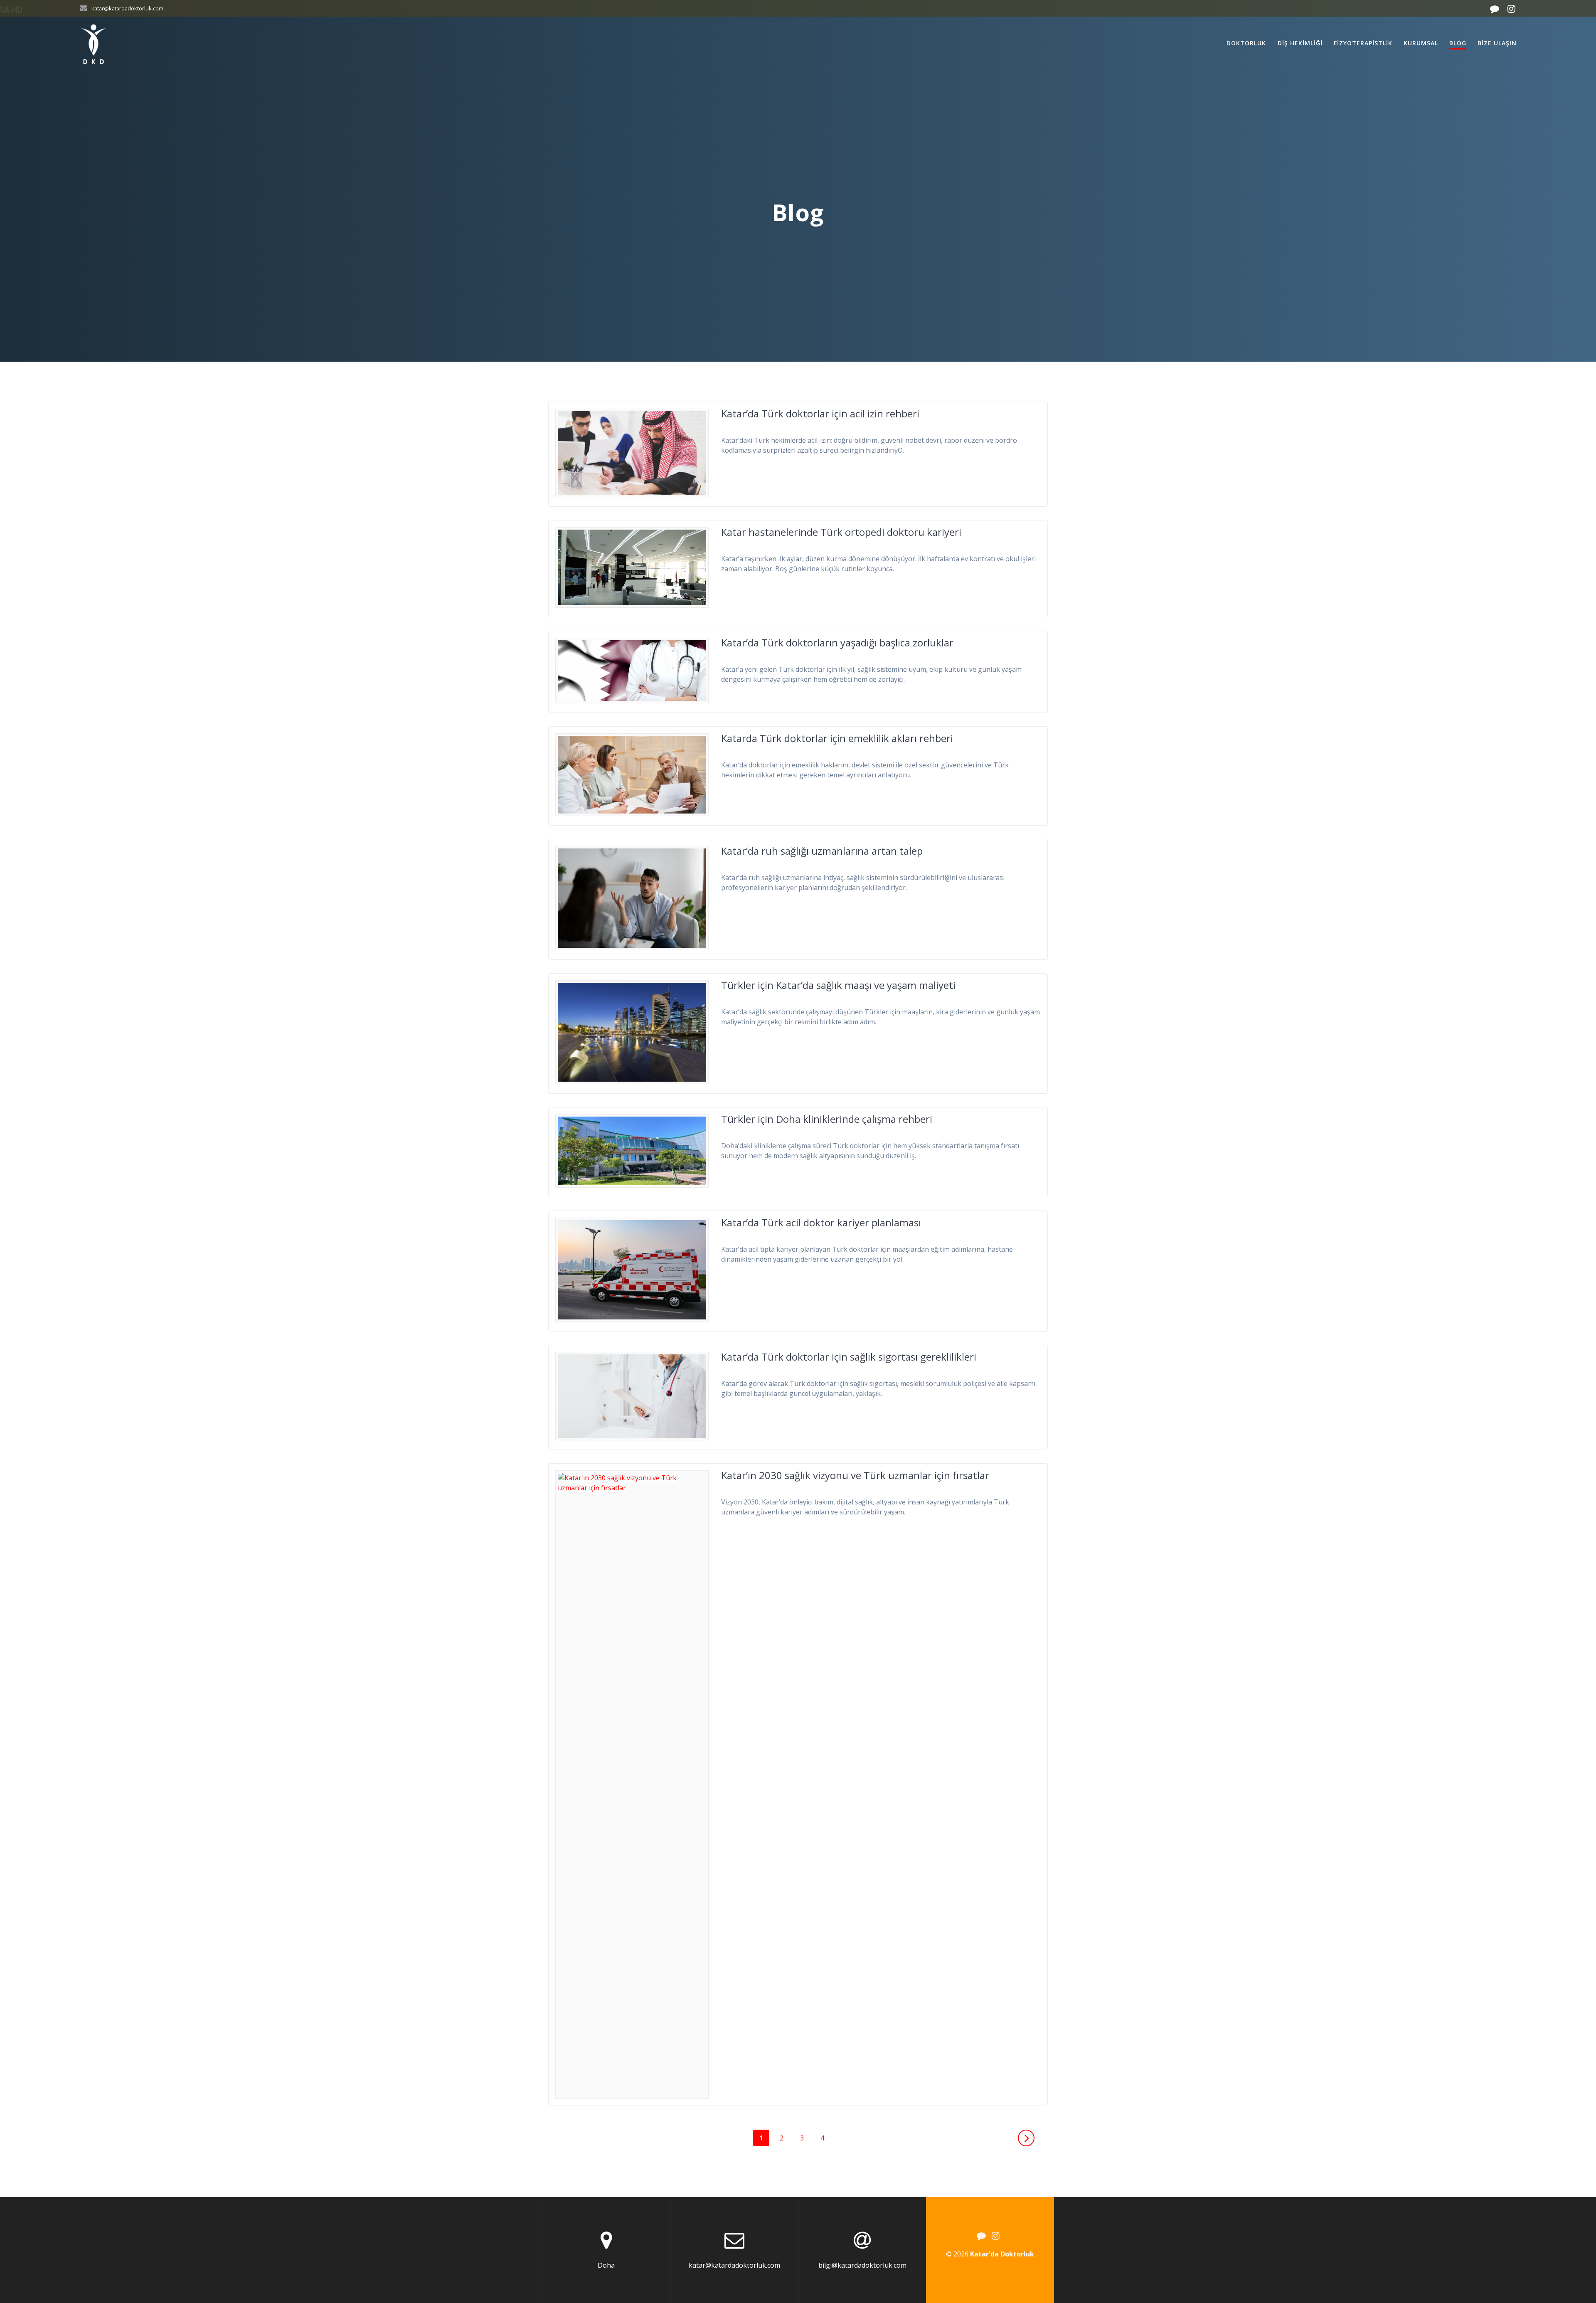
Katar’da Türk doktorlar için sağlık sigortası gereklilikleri (849, 1357)
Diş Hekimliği (1300, 43)
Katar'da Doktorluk (1002, 2254)
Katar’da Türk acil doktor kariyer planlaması (821, 1222)
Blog (1458, 43)
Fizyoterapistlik (1363, 43)
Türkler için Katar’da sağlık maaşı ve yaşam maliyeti (838, 985)
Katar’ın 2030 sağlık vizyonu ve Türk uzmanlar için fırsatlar (855, 1475)
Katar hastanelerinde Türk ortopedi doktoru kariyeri (841, 532)
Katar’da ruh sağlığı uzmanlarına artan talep (822, 851)
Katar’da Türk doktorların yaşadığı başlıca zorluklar (837, 642)
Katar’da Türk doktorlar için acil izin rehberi (820, 413)
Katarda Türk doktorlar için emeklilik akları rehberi (837, 738)
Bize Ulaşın (1497, 43)
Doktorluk (1246, 43)
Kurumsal (1421, 43)
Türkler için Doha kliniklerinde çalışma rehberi (827, 1119)
